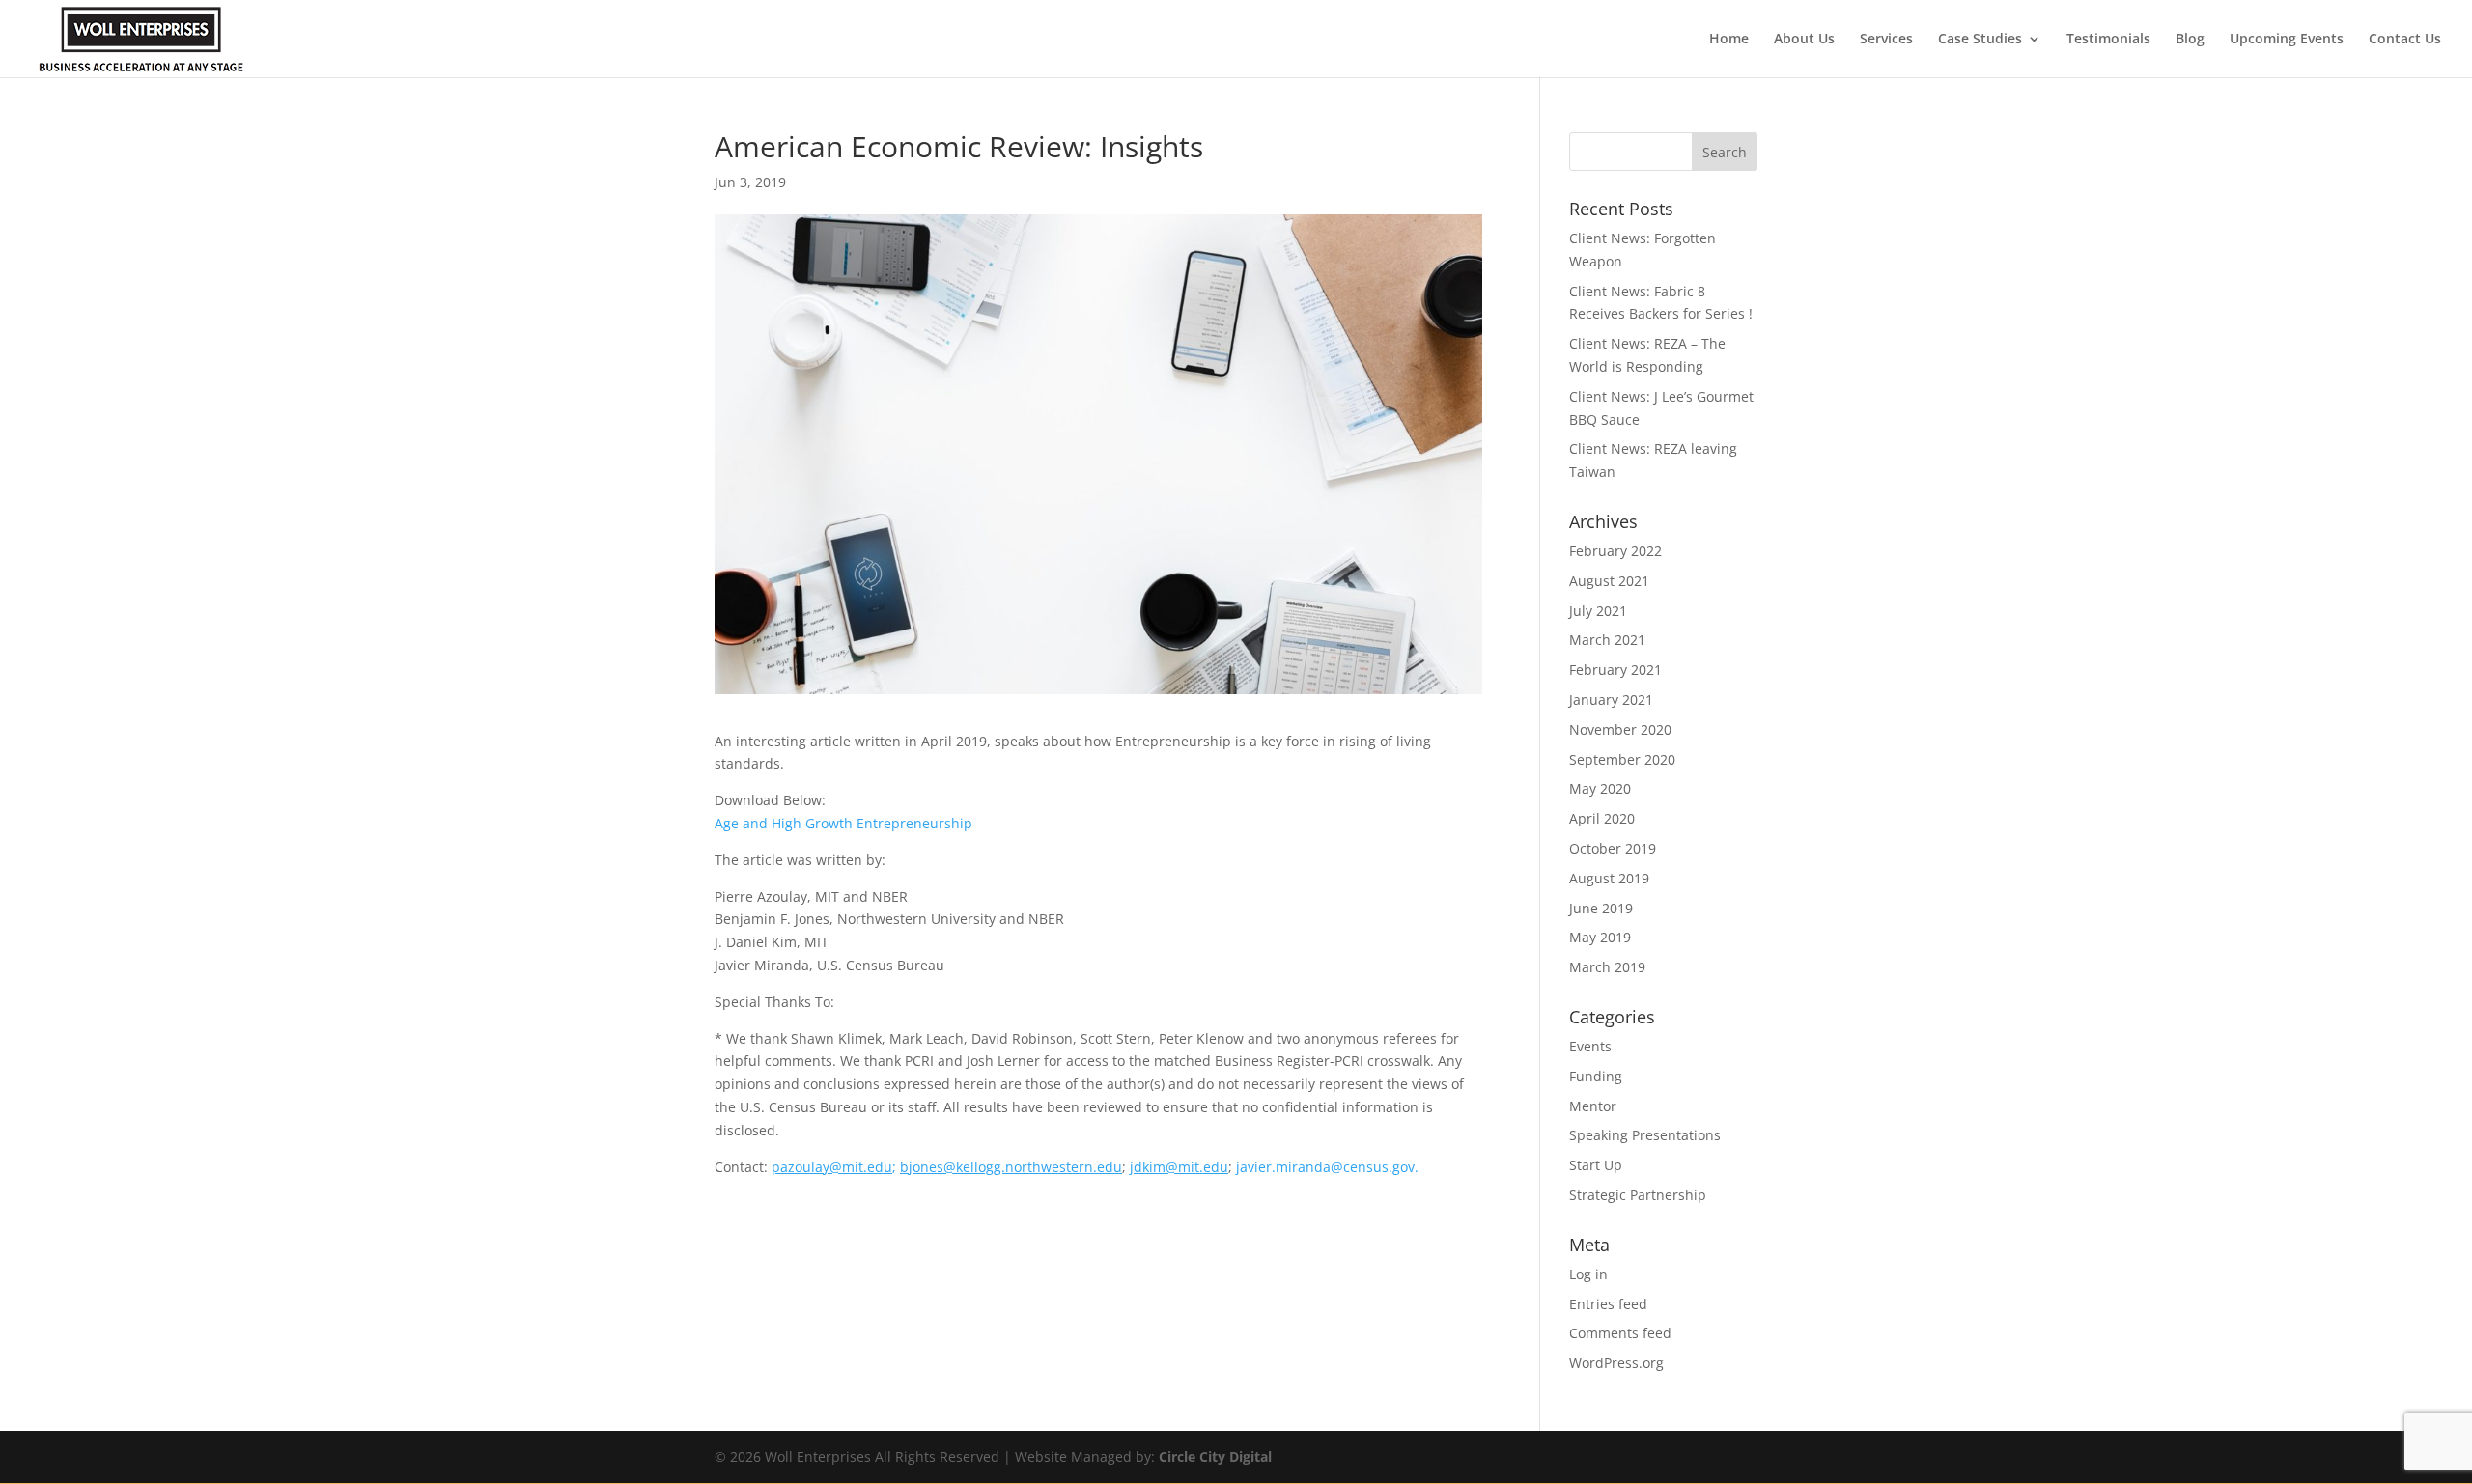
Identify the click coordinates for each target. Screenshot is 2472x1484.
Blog (2190, 40)
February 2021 (1615, 670)
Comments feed (1620, 1333)
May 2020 (1600, 788)
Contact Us (2405, 40)
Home (1729, 40)
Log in (1588, 1274)
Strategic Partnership (1638, 1195)
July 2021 (1598, 611)
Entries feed (1608, 1304)
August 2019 (1609, 878)
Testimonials (2108, 40)
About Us (1804, 40)
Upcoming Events (2287, 40)
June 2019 (1601, 908)
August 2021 (1609, 581)
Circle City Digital (1215, 1456)
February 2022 (1615, 551)
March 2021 (1607, 640)
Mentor (1593, 1106)
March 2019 (1607, 967)
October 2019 (1613, 848)
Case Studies (1980, 40)
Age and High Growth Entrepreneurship (843, 823)
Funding (1596, 1076)
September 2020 (1622, 759)
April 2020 (1602, 818)
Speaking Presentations (1645, 1135)
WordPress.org (1616, 1363)
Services (1886, 40)
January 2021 (1611, 700)
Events (1590, 1046)
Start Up (1596, 1165)
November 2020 (1620, 729)
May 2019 (1600, 937)
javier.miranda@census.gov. (1327, 1167)
